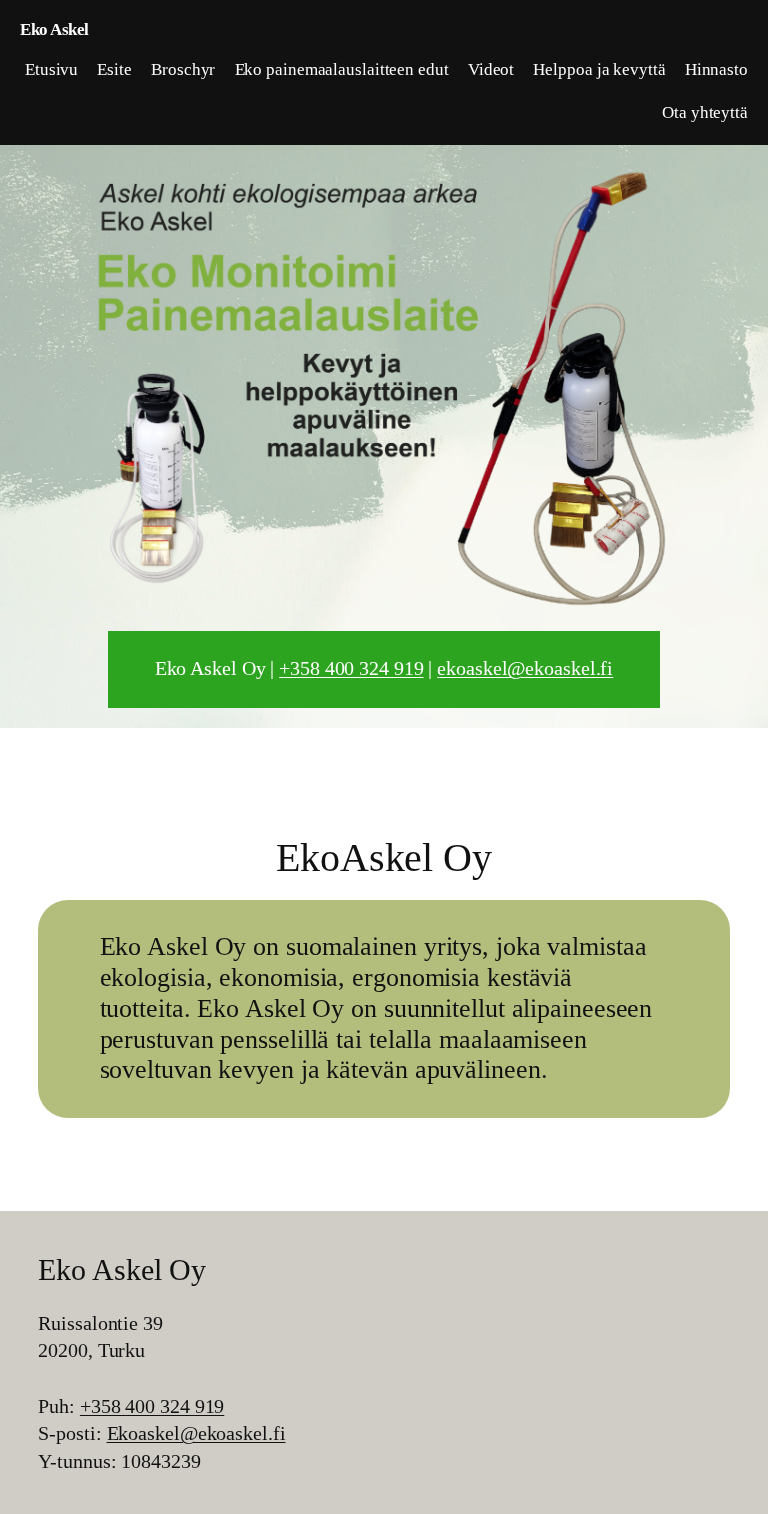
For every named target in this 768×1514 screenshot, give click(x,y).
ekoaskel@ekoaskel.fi (525, 668)
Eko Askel (54, 29)
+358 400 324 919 (351, 668)
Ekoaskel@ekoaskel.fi (196, 1433)
